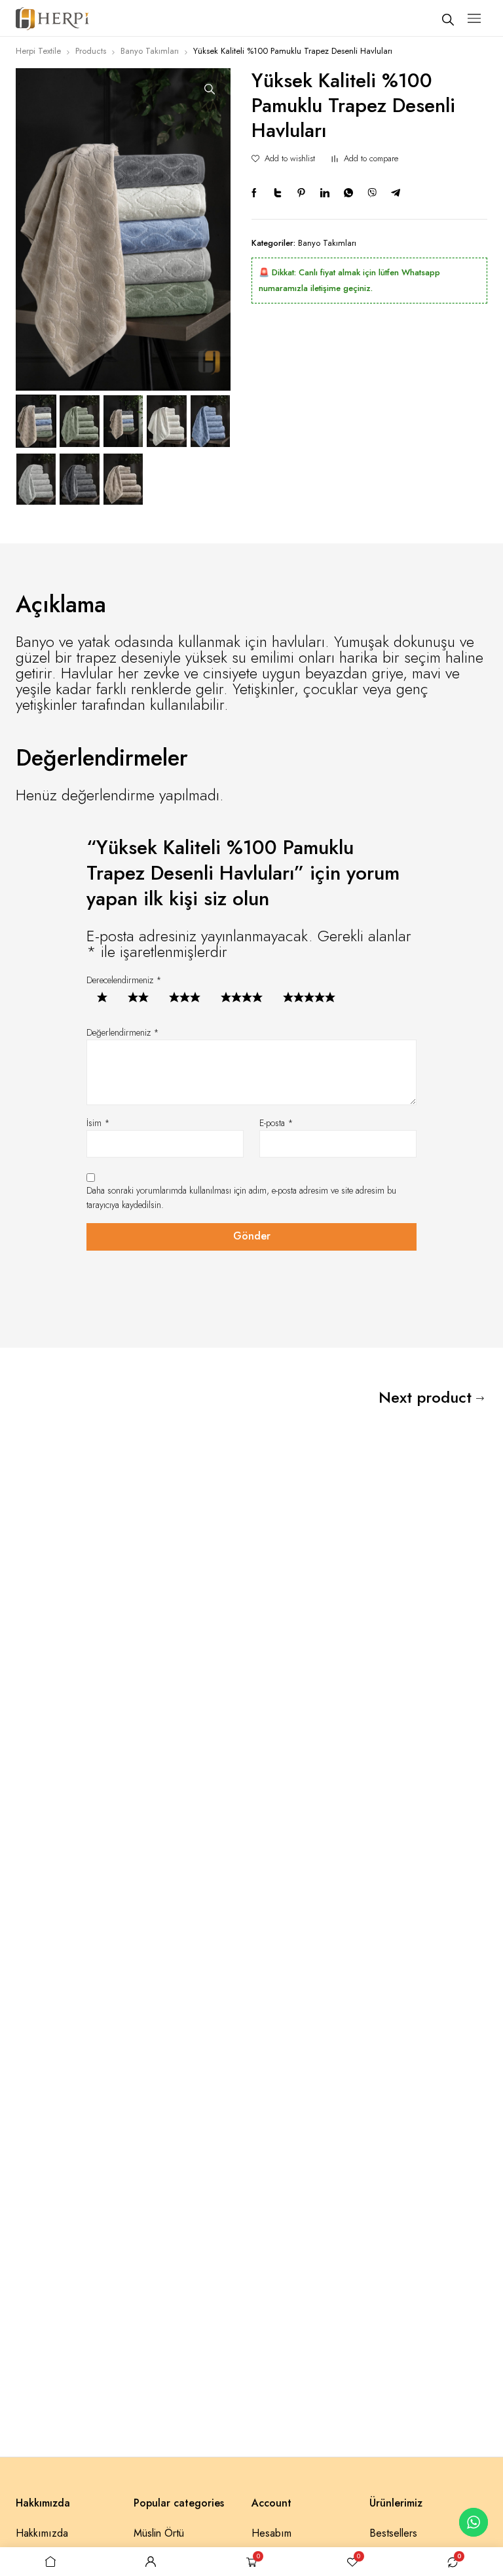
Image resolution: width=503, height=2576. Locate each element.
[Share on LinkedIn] (325, 193)
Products (91, 51)
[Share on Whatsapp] (348, 193)
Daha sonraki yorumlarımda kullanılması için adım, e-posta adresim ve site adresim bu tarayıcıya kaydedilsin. (241, 1198)
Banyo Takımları (150, 51)
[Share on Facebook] (254, 193)
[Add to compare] (335, 159)
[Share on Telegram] (396, 193)
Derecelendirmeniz (124, 980)
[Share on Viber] (372, 193)
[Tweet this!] (278, 193)
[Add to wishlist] (255, 159)
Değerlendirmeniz (123, 1032)
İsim (98, 1123)
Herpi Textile (38, 51)
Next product (425, 1397)
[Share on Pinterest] (301, 193)
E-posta (276, 1123)
